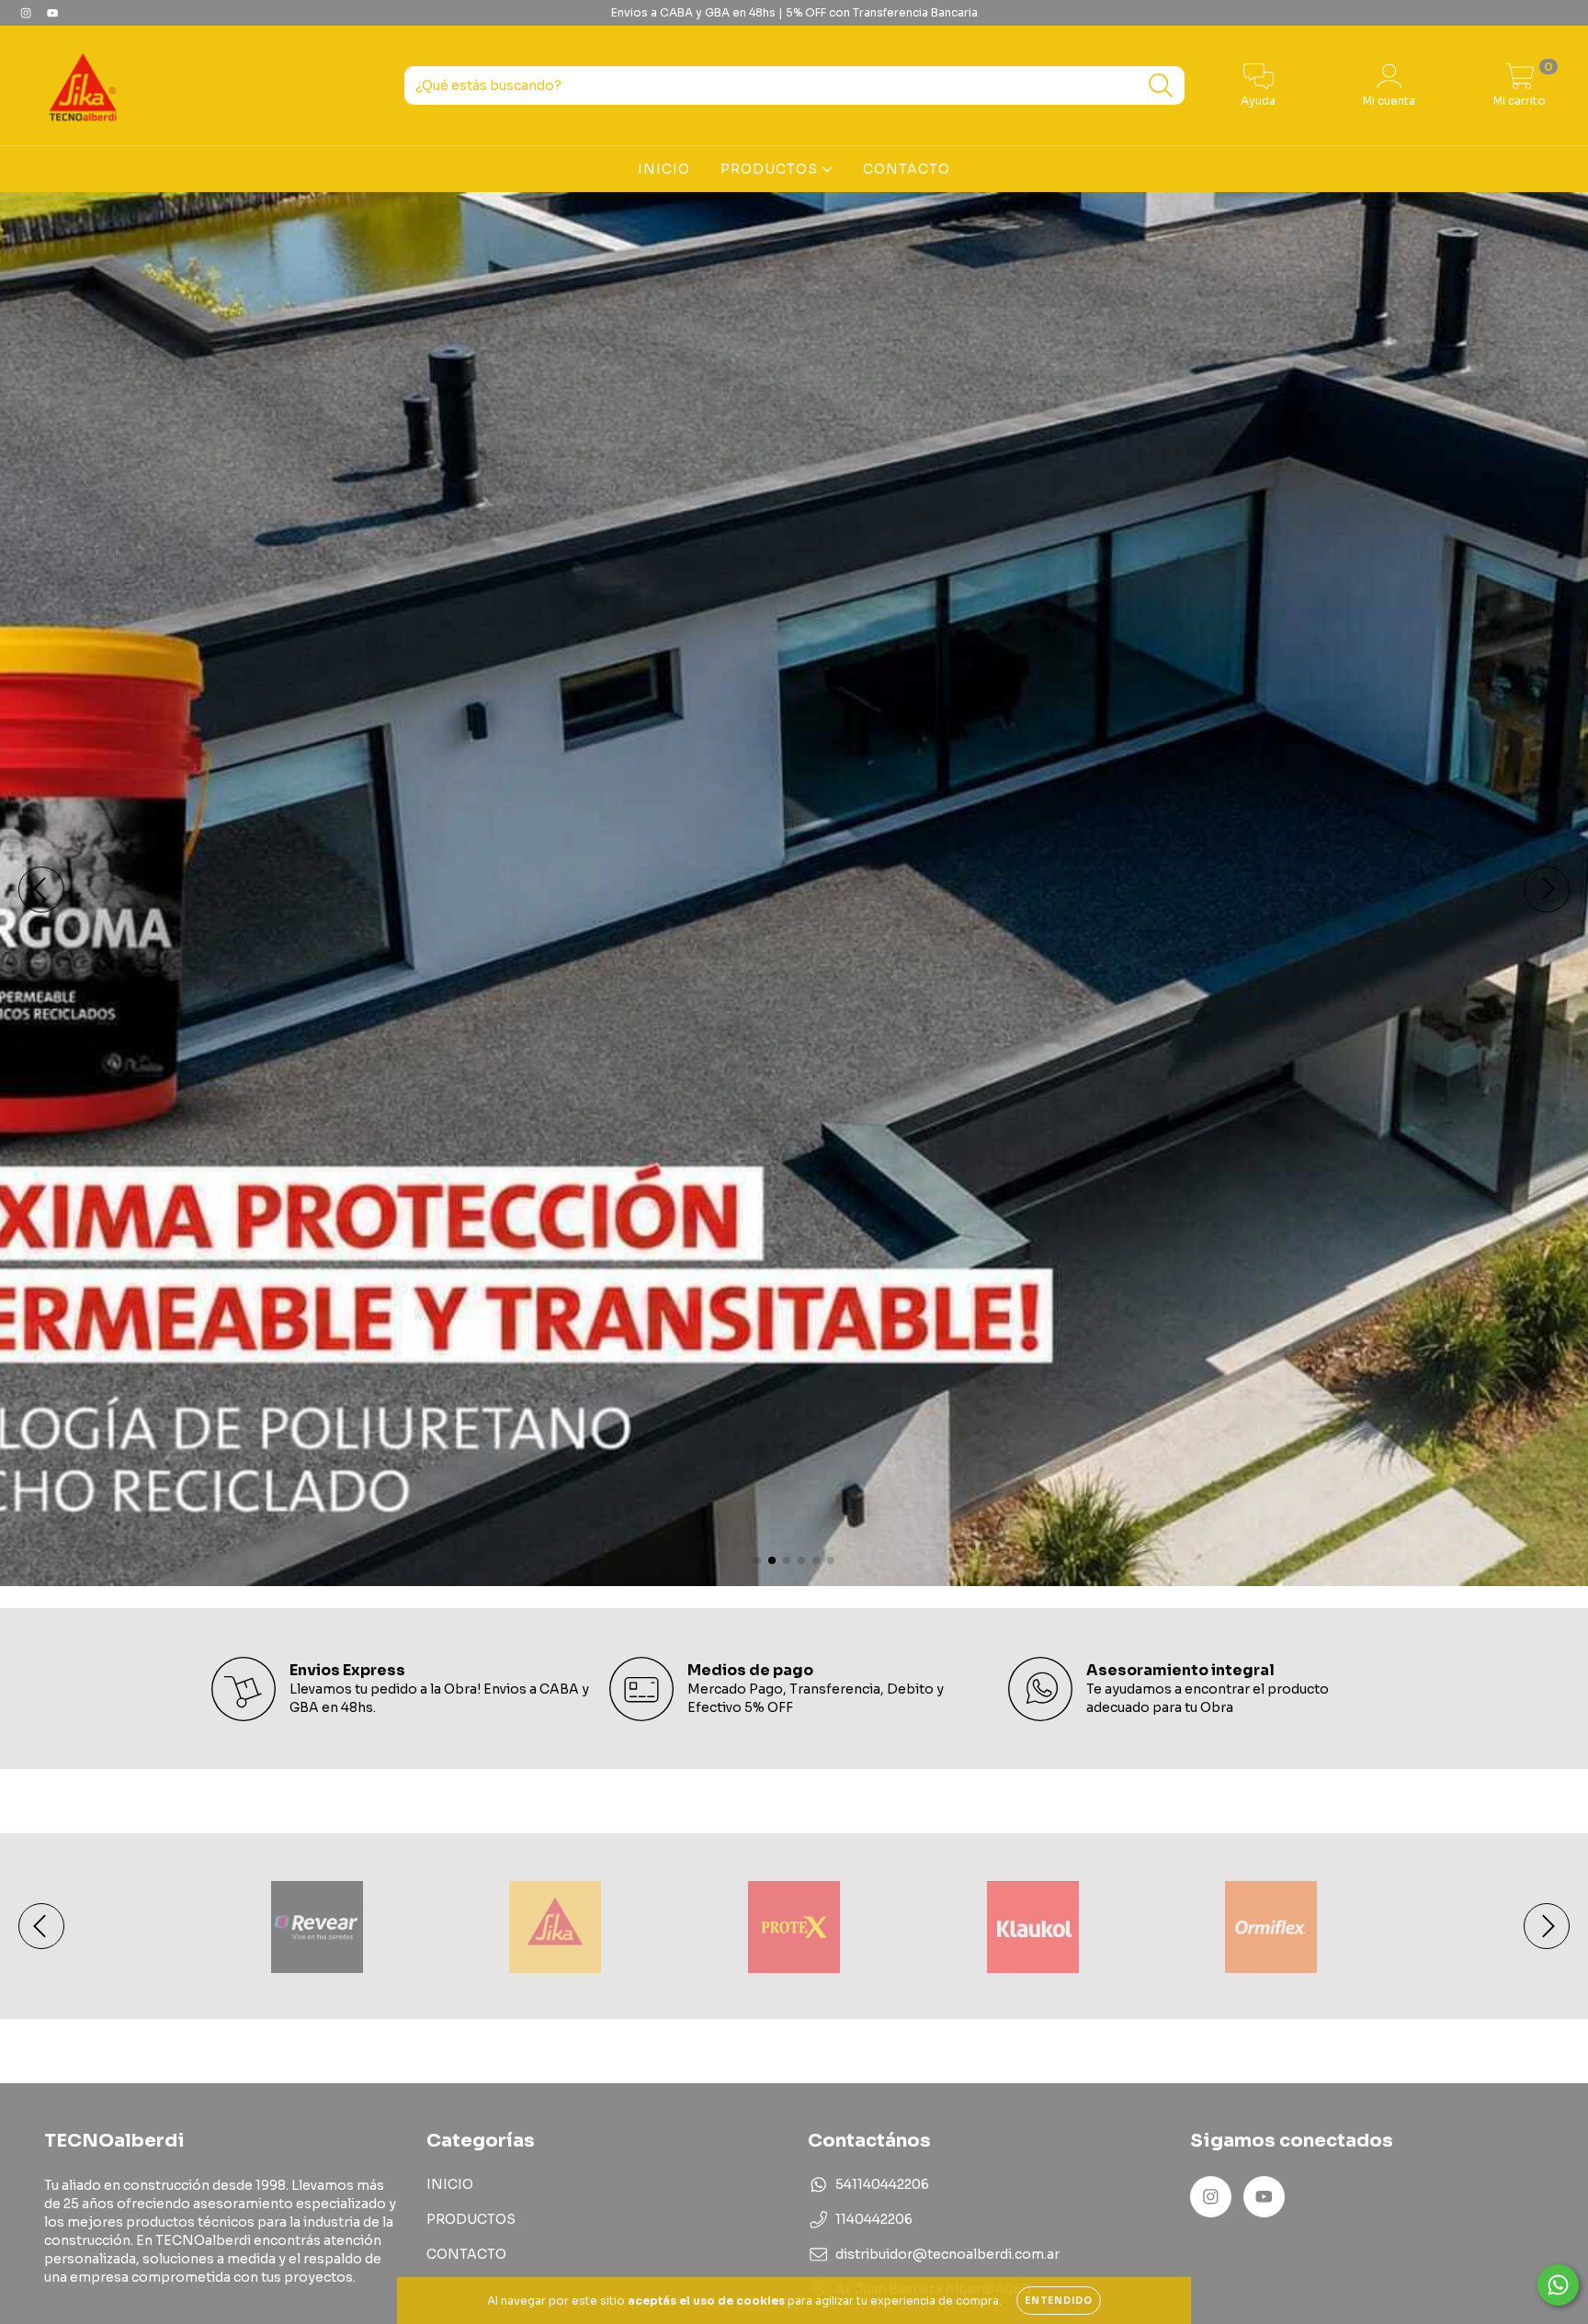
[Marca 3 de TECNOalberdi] (794, 1925)
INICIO (664, 169)
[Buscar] (1161, 86)
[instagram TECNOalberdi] (27, 13)
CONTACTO (907, 169)
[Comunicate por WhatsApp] (1558, 2285)
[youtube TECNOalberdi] (52, 13)
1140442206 (874, 2219)
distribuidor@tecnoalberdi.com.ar (947, 2254)
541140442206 (882, 2184)
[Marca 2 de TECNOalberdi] (555, 1925)
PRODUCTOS (771, 169)
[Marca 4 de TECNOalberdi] (1033, 1925)
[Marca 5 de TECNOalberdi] (1271, 1925)
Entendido (1059, 2301)
